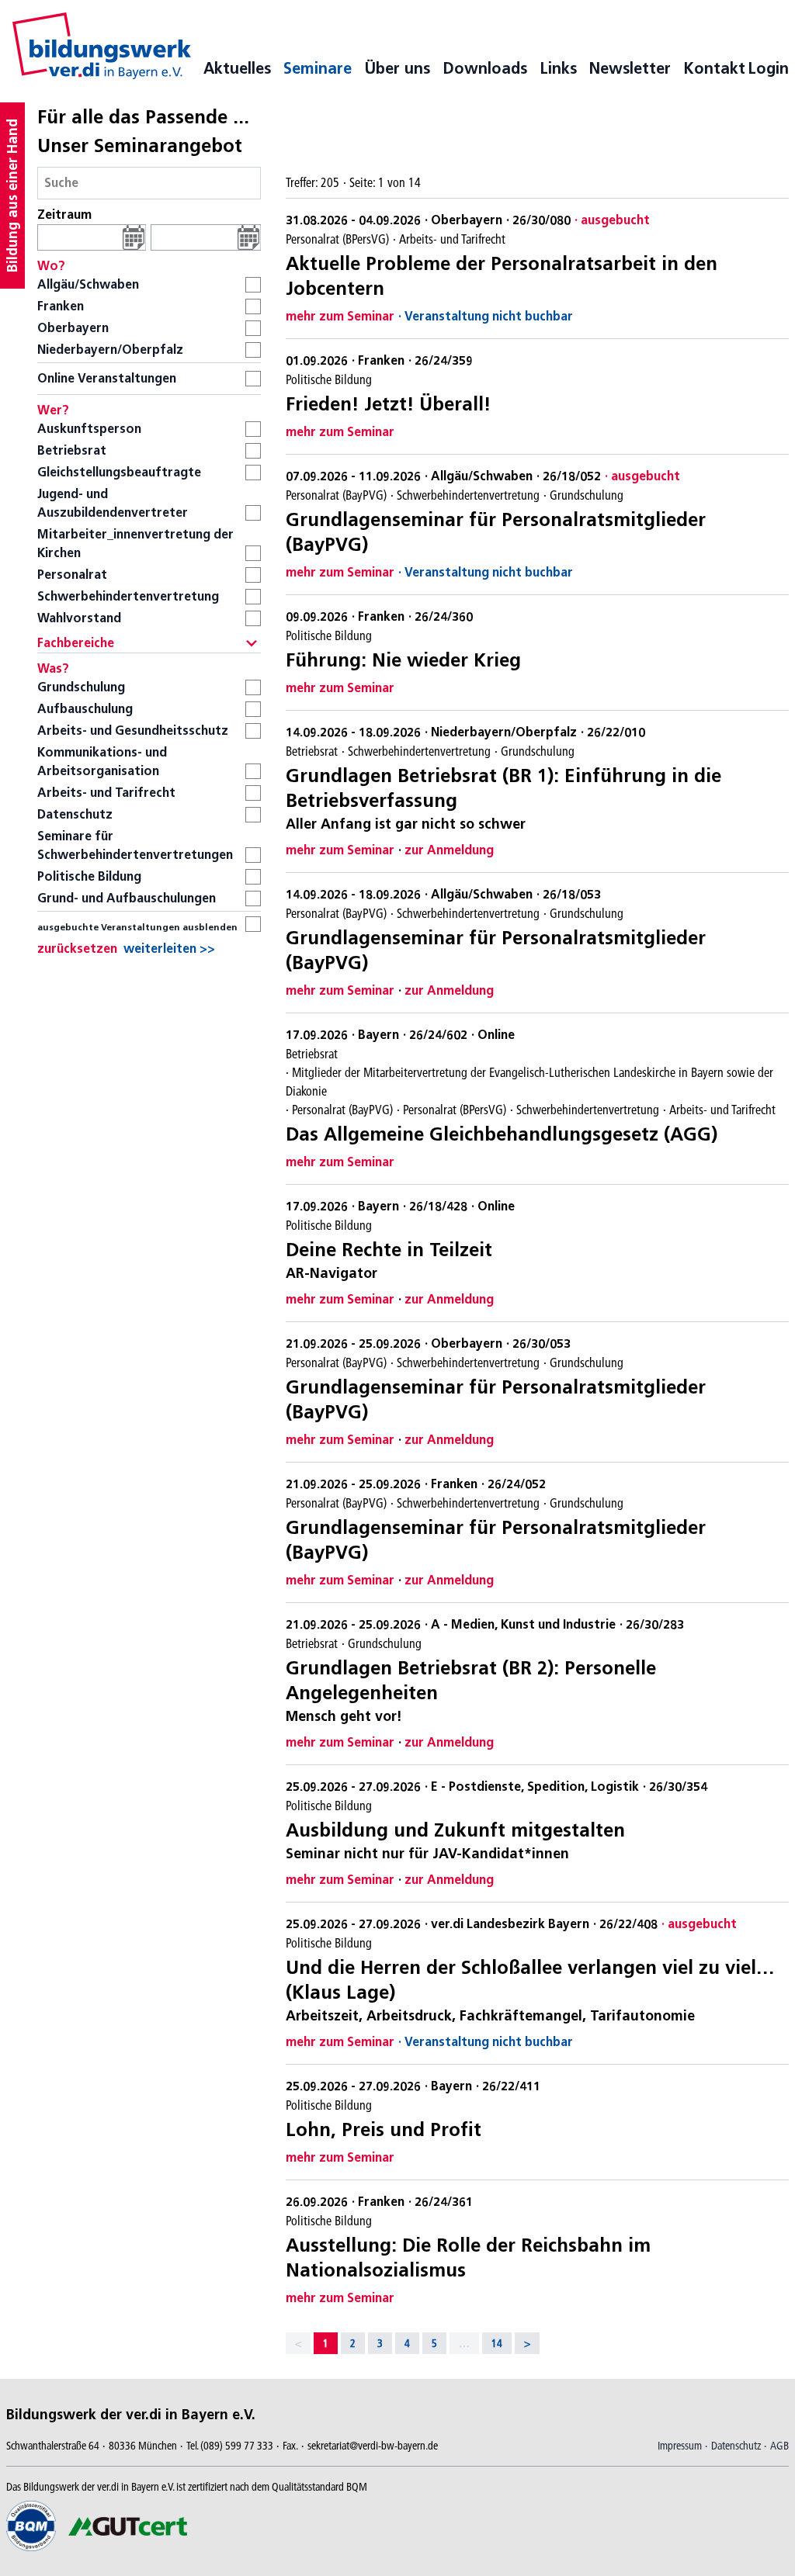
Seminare (318, 68)
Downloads (485, 68)
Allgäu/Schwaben (88, 284)
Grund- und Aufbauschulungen (127, 898)
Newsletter (630, 68)
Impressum (680, 2446)
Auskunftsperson (89, 429)
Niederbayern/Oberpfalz (110, 350)
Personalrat (72, 575)
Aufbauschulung (85, 709)
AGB (779, 2446)
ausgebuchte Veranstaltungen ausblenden (137, 927)
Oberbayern (73, 328)
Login (768, 68)
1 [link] (326, 2343)
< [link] (298, 2343)
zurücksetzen (77, 949)
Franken (61, 306)
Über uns (397, 68)
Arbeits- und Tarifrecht (106, 793)
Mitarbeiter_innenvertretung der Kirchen (135, 544)
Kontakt (714, 68)
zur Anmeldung (449, 850)
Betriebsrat (72, 450)
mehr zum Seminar (340, 316)
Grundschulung (81, 687)
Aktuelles (237, 68)
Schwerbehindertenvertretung (128, 596)
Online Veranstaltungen (107, 378)
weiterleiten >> (169, 949)
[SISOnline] (102, 46)
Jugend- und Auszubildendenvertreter (113, 503)
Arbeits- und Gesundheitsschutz (133, 731)
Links (558, 68)
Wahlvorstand (79, 618)
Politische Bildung (89, 876)
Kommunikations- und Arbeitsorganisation (102, 762)
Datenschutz (75, 814)
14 (497, 2343)
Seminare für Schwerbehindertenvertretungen (135, 845)
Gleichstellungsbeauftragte (119, 472)
